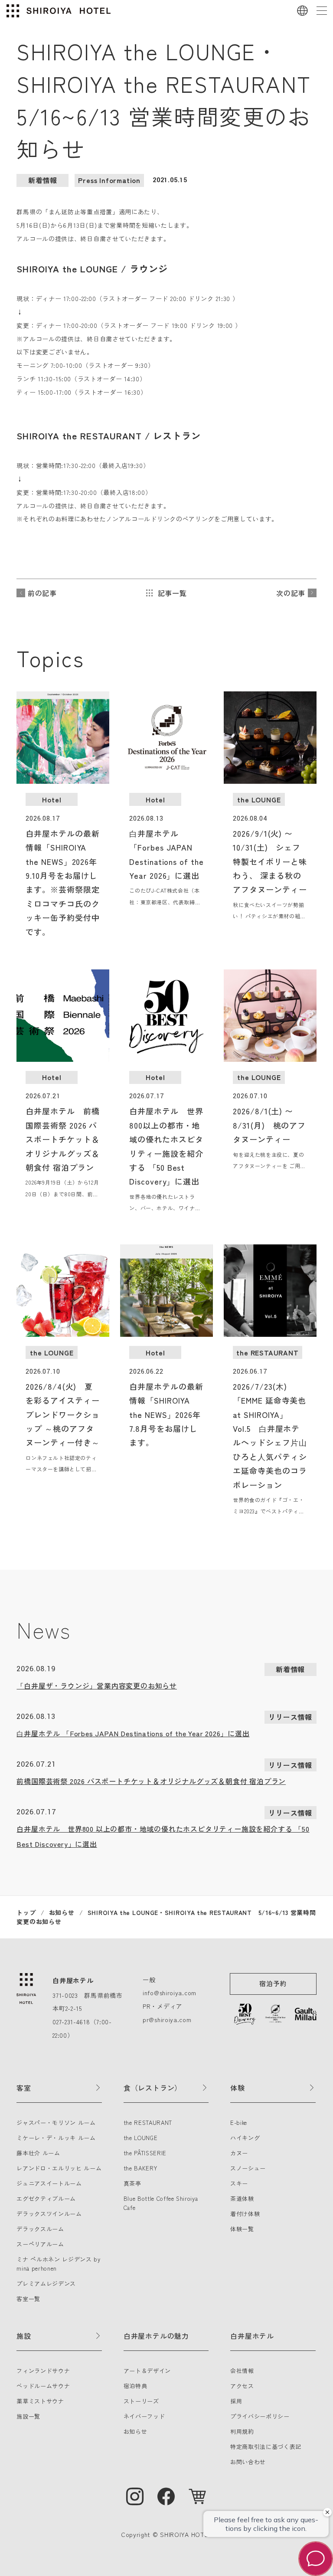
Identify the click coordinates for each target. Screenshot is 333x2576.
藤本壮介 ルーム (38, 2153)
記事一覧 (172, 593)
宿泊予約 (273, 1983)
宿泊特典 (135, 2386)
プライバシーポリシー (260, 2416)
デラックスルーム (40, 2229)
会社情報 (242, 2371)
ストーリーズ (141, 2401)
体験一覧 (242, 2229)
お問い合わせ (248, 2462)
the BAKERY (140, 2168)
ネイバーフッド (144, 2416)
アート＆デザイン (147, 2371)
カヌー (239, 2153)
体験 (238, 2088)
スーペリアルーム (40, 2244)
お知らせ (62, 1912)
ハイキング (245, 2138)
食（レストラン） (153, 2088)
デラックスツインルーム (49, 2214)
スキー (239, 2183)
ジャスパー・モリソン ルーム (56, 2123)
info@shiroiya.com (170, 1993)
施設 (24, 2336)
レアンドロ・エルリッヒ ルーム (59, 2168)
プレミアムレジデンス (46, 2283)
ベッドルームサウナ (43, 2386)
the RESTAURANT (148, 2123)
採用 (236, 2401)
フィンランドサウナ (43, 2371)
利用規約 (242, 2431)
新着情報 (43, 180)
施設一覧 (28, 2416)
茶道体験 (242, 2198)
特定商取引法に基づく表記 (266, 2447)
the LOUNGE (141, 2138)
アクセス (242, 2386)
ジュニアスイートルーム (49, 2183)
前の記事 (42, 593)
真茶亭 (132, 2183)
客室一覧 (28, 2299)
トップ (26, 1912)
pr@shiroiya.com (167, 2020)
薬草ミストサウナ (40, 2401)
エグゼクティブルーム (46, 2198)
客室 (24, 2088)
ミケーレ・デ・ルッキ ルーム (56, 2138)
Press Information (109, 180)
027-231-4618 (71, 2022)
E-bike (239, 2123)
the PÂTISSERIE (145, 2153)
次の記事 (291, 593)
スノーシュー (248, 2168)
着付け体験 (245, 2214)
